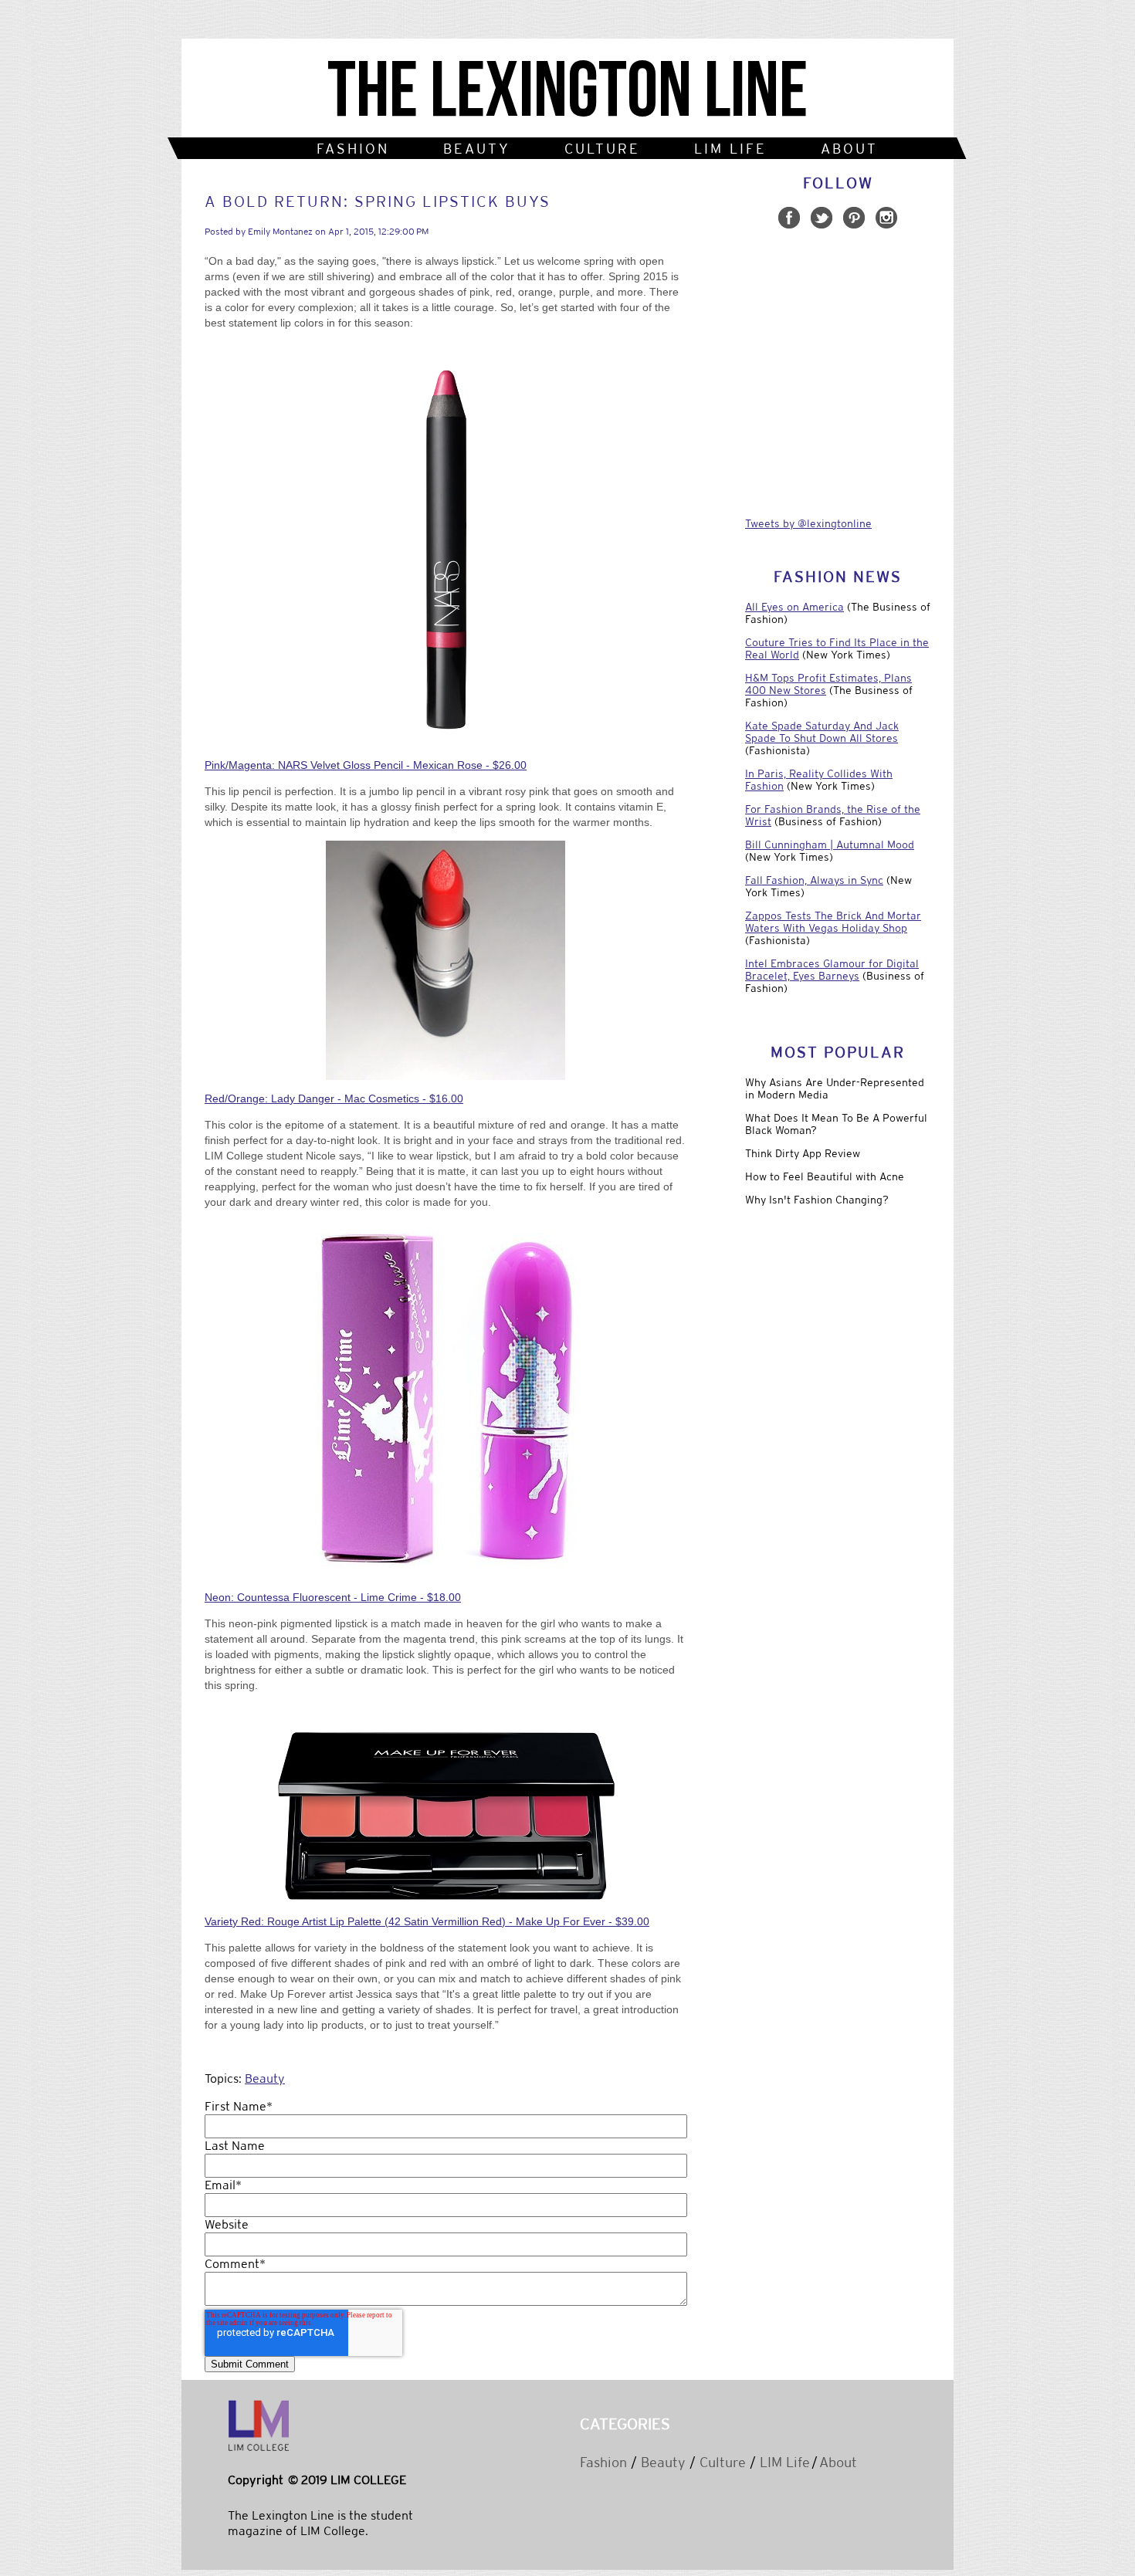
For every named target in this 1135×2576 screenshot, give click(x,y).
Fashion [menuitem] (353, 149)
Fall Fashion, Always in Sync (814, 880)
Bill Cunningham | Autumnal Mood (830, 845)
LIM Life (785, 2462)
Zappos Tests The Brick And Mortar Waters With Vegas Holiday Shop (833, 922)
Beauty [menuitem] (477, 149)
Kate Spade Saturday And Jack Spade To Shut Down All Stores (822, 732)
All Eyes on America (794, 607)
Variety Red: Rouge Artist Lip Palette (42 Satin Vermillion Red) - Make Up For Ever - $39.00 (427, 1921)
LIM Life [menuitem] (730, 149)
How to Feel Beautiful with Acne (825, 1176)
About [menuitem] (849, 149)
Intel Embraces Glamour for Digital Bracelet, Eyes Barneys (832, 970)
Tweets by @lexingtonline (808, 523)
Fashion (603, 2462)
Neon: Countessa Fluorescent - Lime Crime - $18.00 (333, 1597)
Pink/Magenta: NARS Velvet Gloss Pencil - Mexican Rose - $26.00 (366, 765)
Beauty (265, 2078)
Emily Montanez (280, 232)
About (838, 2462)
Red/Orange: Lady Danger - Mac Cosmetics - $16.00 (334, 1098)
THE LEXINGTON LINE (567, 92)
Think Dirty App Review (803, 1153)
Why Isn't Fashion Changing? (817, 1200)
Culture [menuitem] (602, 149)
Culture (723, 2462)
